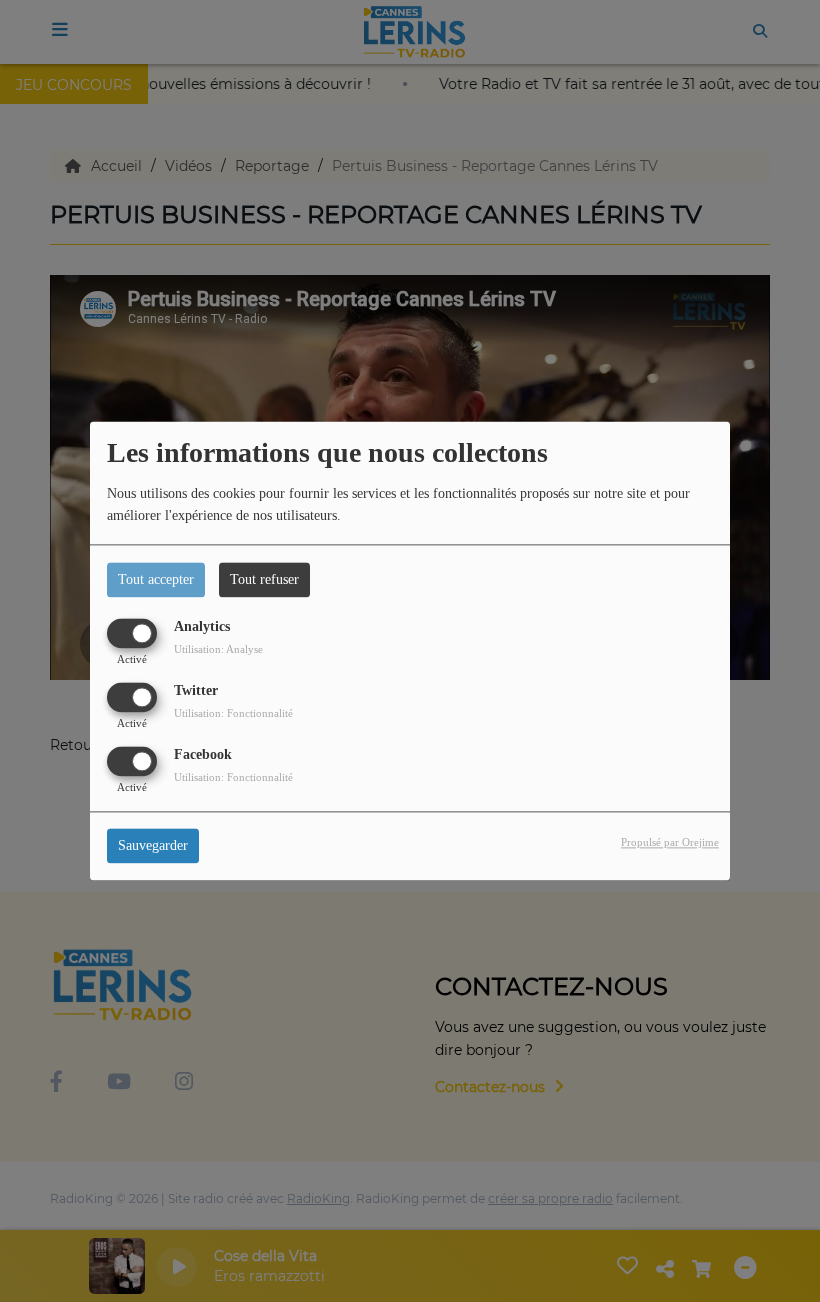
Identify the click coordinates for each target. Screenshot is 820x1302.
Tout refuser (264, 579)
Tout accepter (156, 579)
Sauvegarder (153, 846)
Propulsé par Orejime (670, 843)
